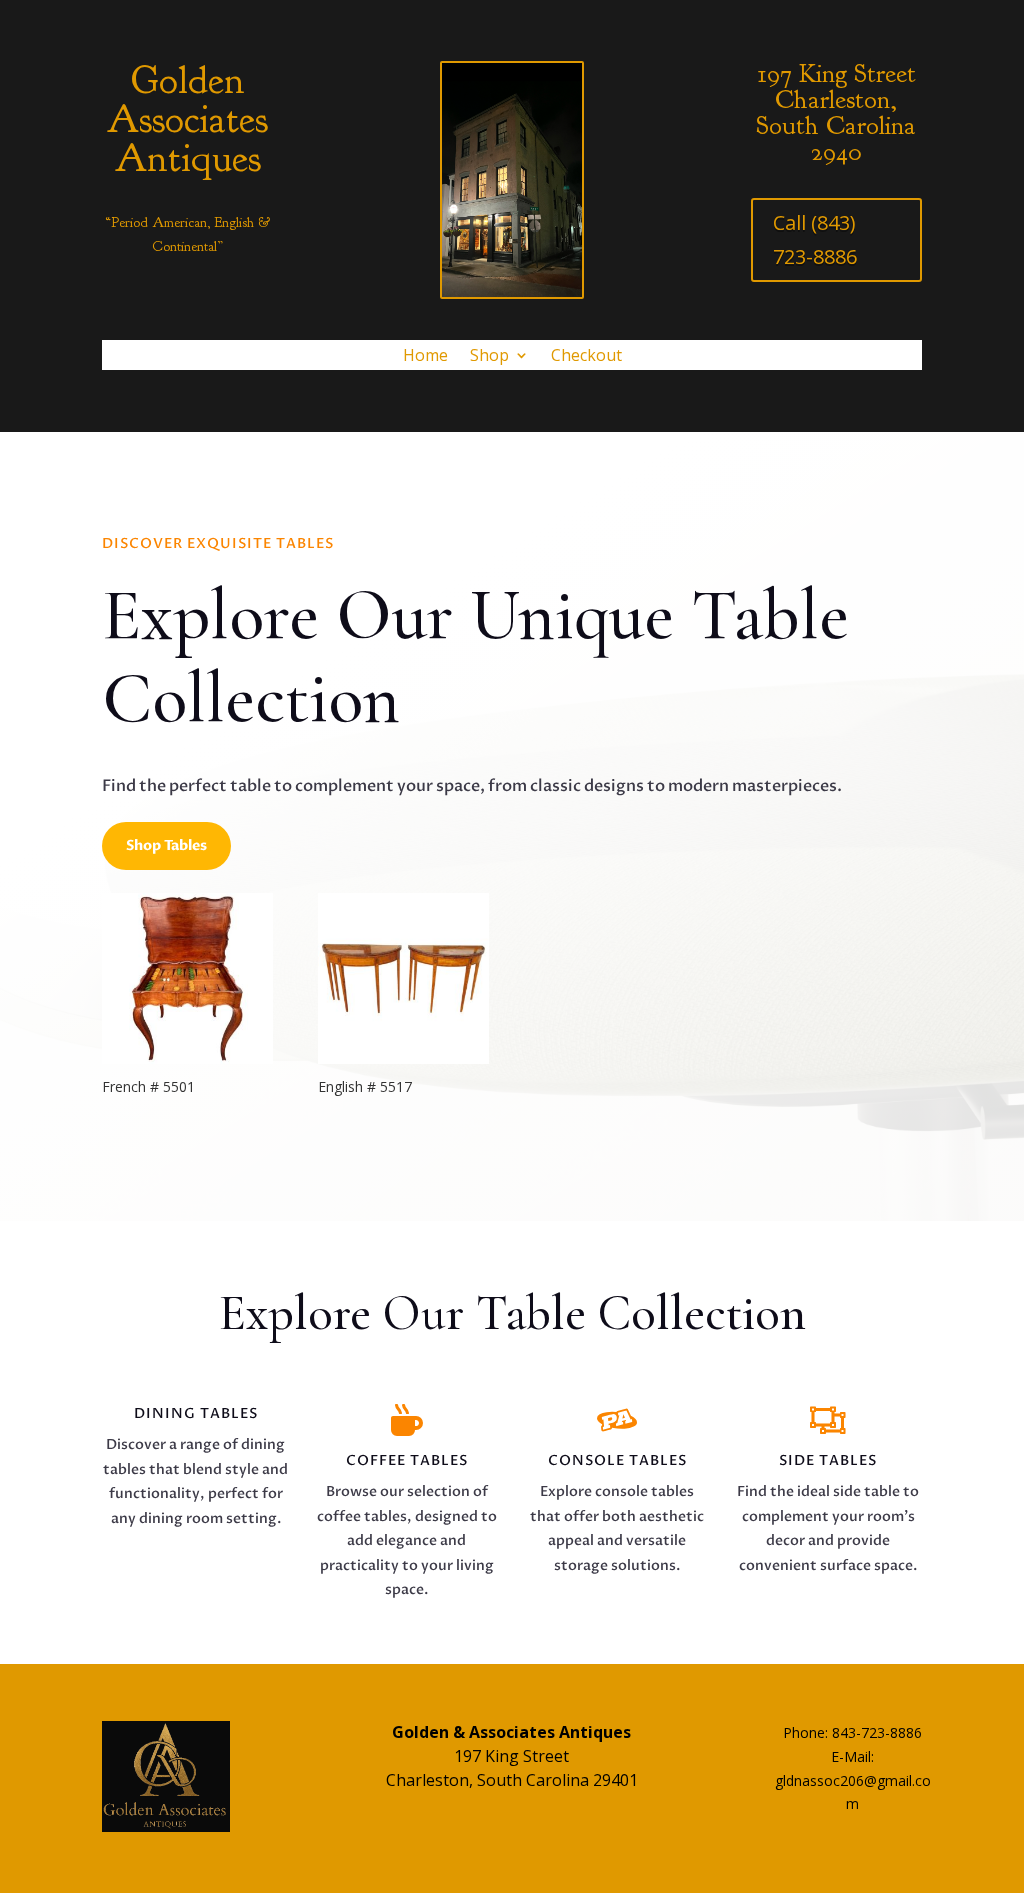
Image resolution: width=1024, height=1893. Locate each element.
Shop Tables (166, 845)
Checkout (586, 357)
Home (425, 357)
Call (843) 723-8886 (815, 239)
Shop (489, 357)
